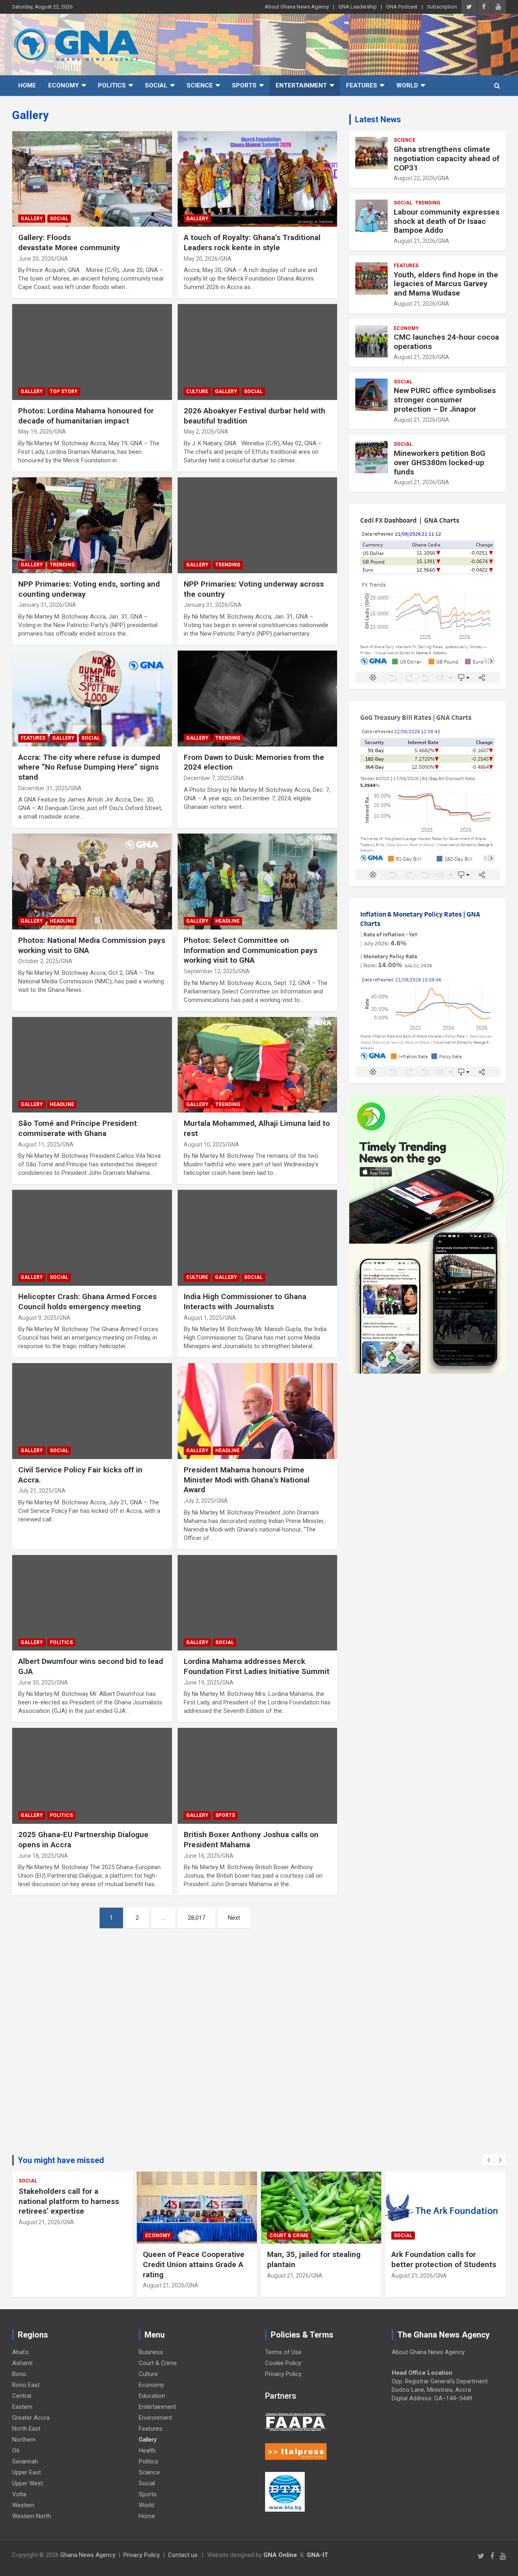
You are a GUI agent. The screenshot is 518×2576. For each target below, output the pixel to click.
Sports (244, 85)
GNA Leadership (358, 7)
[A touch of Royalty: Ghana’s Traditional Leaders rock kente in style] (257, 179)
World (407, 85)
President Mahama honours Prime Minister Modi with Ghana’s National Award (247, 1480)
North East (26, 2429)
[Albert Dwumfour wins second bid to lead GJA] (92, 1603)
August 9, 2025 (37, 1318)
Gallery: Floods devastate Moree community (71, 242)
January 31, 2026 (40, 605)
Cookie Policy (283, 2363)
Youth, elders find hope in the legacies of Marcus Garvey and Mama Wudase (446, 284)
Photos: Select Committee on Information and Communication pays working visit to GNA (251, 950)
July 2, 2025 (199, 1501)
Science (200, 85)
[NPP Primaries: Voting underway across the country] (257, 525)
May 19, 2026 (35, 432)
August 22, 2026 (415, 178)
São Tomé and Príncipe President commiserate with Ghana (77, 1128)
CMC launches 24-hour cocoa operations (446, 342)
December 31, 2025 (43, 788)
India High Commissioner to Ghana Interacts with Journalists (245, 1302)
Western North (32, 2516)
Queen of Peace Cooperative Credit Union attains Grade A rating (194, 2264)
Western (23, 2505)
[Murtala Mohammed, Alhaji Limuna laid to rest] (257, 1065)
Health (147, 2450)
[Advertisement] (175, 2048)
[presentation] (488, 2160)
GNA (62, 259)
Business (151, 2352)
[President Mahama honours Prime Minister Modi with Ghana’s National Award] (257, 1411)
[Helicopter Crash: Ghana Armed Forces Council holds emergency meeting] (92, 1238)
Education (152, 2396)
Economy (64, 85)
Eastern (22, 2407)
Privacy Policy (283, 2374)
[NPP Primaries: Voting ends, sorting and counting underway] (92, 525)
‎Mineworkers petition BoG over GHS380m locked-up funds (439, 463)
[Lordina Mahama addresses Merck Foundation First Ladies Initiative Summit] (257, 1603)
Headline (62, 921)
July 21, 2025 (35, 1491)
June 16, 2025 (202, 1856)
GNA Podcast (402, 7)
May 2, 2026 (199, 432)
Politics (112, 85)
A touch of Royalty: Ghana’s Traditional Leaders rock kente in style (252, 242)
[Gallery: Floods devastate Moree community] (92, 179)
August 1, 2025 (203, 1318)
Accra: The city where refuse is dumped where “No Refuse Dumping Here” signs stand (89, 767)
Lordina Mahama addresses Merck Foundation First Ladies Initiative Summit (257, 1666)
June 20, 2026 (36, 259)
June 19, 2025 (202, 1683)
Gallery (32, 219)
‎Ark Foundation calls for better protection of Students (444, 2259)
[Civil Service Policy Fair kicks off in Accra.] (92, 1411)
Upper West (28, 2483)
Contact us (183, 2555)
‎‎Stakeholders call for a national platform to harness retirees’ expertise (69, 2201)
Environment (155, 2418)
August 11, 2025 (39, 1144)
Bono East (26, 2385)
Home (27, 85)
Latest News (378, 119)
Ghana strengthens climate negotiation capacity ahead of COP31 (447, 158)
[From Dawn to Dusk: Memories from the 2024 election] (257, 698)
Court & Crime (289, 2236)
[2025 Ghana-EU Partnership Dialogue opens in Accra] (92, 1776)
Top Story (64, 391)
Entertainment (301, 85)
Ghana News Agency (88, 2555)
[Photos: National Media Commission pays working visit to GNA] (92, 882)
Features (362, 85)
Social (156, 85)
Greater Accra (31, 2418)
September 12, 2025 (210, 971)
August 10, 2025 (205, 1144)
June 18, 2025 (36, 1856)
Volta (19, 2494)
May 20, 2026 (201, 259)
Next (234, 1918)
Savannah (25, 2461)
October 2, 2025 (38, 961)
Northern (24, 2440)
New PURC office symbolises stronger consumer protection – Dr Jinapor (445, 400)
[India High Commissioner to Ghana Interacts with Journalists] (257, 1238)
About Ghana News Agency (297, 7)
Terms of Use (283, 2352)
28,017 (196, 1918)
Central (22, 2396)
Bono (19, 2374)
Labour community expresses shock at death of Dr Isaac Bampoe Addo (447, 221)
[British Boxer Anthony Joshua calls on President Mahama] (257, 1776)
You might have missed (61, 2160)
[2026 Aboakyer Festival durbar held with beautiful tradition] (257, 352)
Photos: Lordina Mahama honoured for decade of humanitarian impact (86, 416)
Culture (197, 391)
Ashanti (22, 2363)
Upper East (27, 2472)
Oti (16, 2450)
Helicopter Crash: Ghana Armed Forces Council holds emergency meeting (87, 1302)
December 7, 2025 (207, 778)
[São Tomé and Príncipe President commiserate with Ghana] (92, 1065)
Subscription (442, 7)
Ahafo (20, 2352)
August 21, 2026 (415, 241)
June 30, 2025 (36, 1683)
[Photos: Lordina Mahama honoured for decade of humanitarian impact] (92, 352)
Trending (62, 565)
